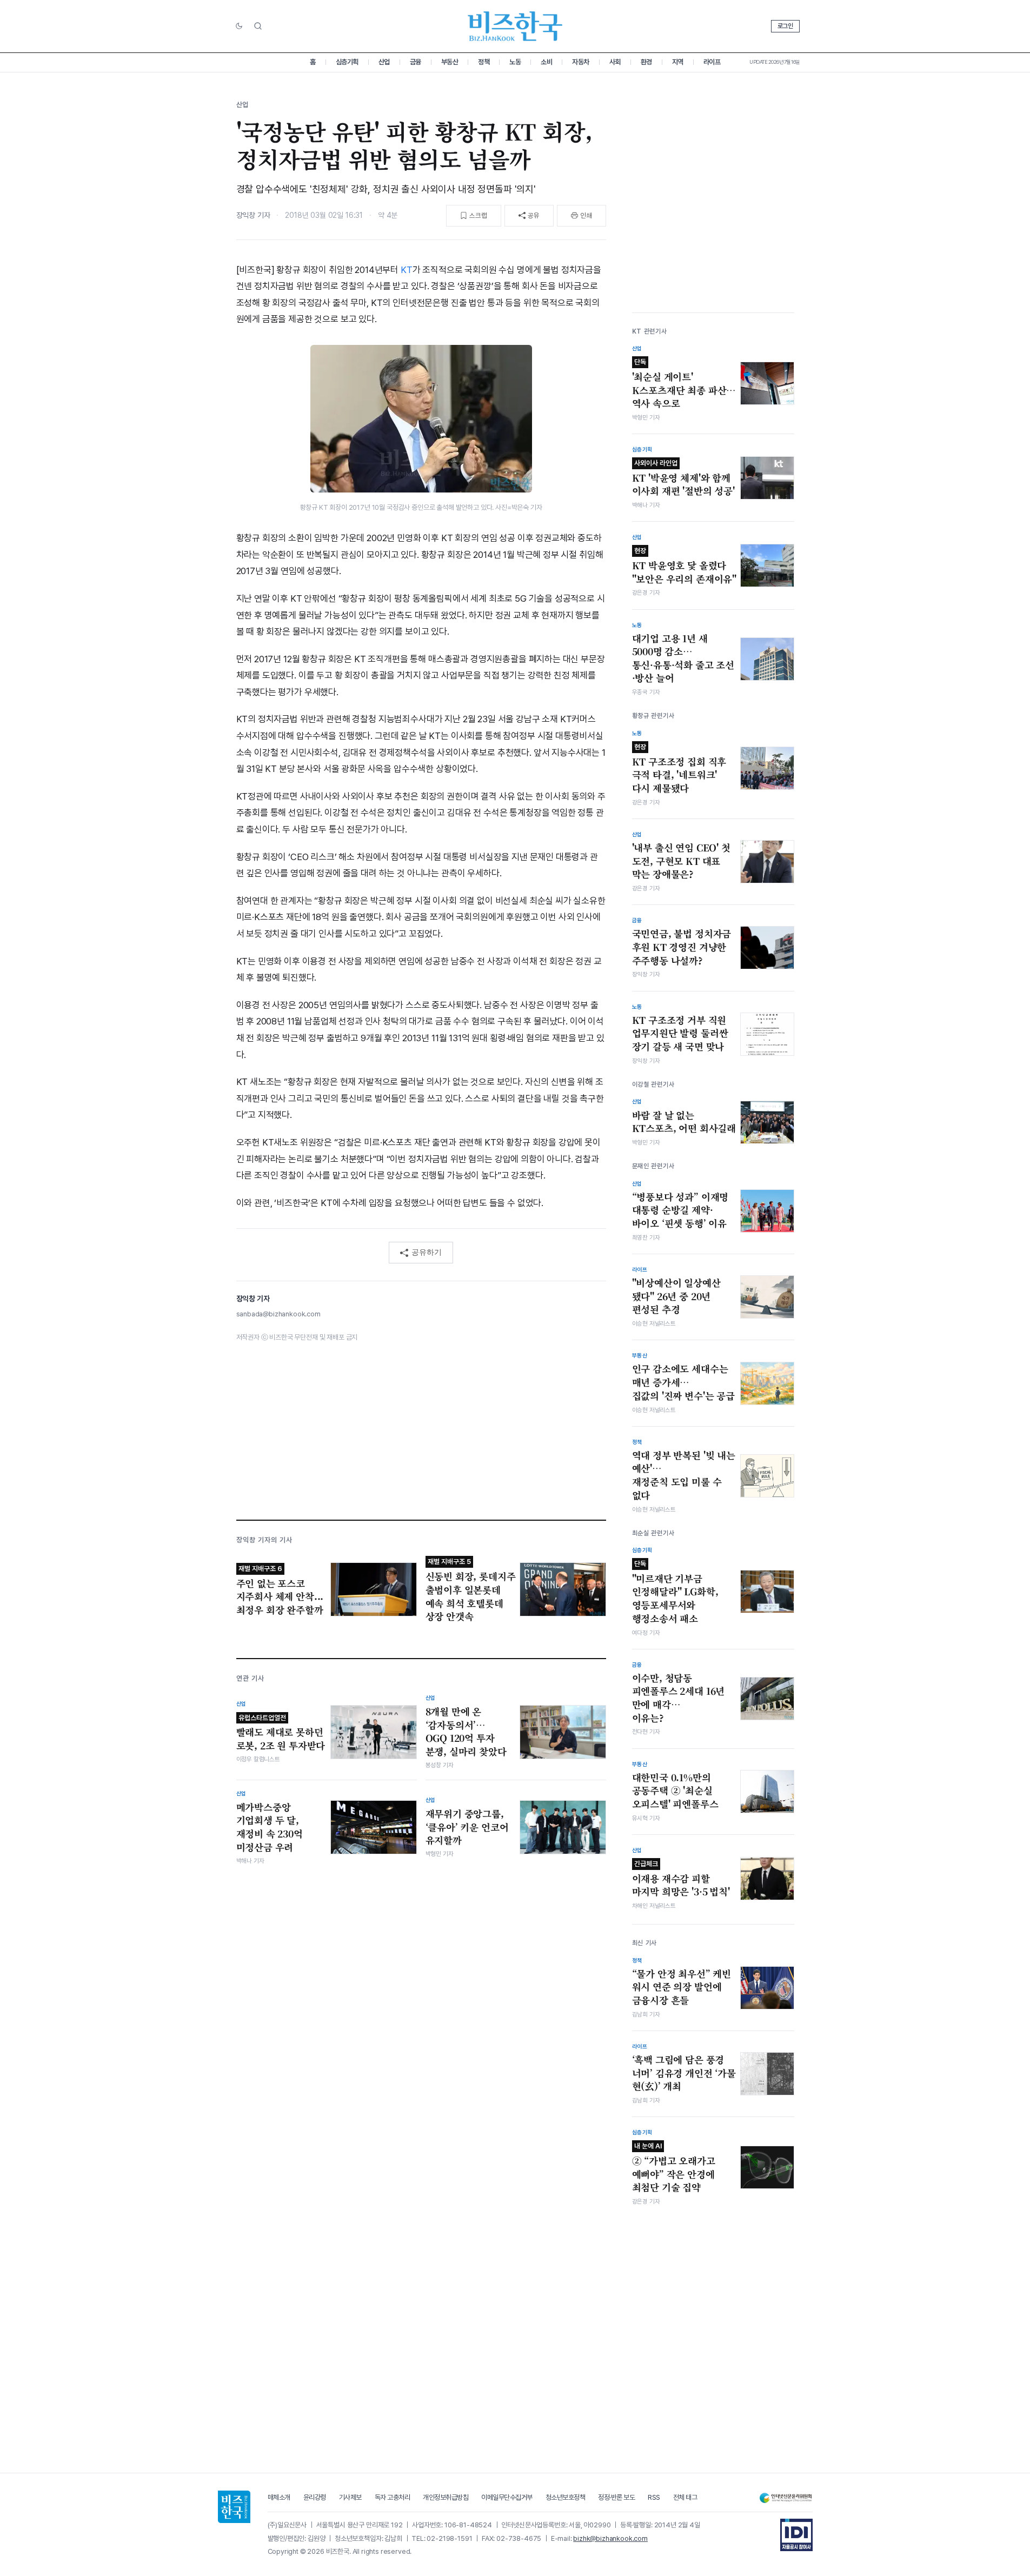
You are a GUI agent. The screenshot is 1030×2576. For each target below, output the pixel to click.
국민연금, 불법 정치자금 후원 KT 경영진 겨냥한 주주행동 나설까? (682, 947)
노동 (515, 62)
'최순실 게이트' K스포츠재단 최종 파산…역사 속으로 (684, 384)
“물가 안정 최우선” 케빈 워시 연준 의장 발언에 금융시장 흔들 (682, 1987)
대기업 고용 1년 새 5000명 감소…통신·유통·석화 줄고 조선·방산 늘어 (683, 658)
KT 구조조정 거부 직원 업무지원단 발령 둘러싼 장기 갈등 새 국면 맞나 (680, 1033)
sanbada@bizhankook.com (278, 1314)
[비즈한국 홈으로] (515, 26)
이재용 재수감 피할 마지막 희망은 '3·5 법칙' (681, 1879)
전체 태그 (685, 2497)
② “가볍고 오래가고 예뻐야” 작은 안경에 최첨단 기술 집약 (674, 2168)
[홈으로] (234, 2507)
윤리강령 (315, 2497)
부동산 (450, 62)
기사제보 (350, 2497)
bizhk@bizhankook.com (610, 2538)
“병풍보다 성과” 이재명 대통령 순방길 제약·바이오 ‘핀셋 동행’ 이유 (680, 1210)
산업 (384, 62)
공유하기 (427, 1252)
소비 (546, 62)
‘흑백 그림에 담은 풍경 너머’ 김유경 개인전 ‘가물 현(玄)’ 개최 (684, 2073)
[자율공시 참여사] (796, 2535)
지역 (678, 62)
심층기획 (347, 62)
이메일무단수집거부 (507, 2497)
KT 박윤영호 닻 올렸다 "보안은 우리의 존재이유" (685, 566)
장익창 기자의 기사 (264, 1540)
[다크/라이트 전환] (239, 26)
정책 (484, 62)
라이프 (712, 62)
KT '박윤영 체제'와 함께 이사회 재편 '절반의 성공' (683, 478)
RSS (654, 2497)
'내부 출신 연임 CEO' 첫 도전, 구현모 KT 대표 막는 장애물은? (681, 861)
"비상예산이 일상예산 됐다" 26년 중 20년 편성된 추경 (676, 1296)
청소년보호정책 (566, 2497)
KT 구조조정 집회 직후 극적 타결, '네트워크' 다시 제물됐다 (679, 769)
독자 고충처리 (393, 2497)
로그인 (785, 26)
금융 (416, 62)
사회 (615, 62)
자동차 (581, 62)
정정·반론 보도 (616, 2497)
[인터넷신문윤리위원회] (786, 2498)
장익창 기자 (253, 215)
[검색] (258, 26)
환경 (646, 62)
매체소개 (279, 2497)
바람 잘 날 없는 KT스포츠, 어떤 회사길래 (684, 1122)
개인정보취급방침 (446, 2497)
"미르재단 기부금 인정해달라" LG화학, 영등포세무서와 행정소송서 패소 (675, 1592)
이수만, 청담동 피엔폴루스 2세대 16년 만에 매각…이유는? (679, 1698)
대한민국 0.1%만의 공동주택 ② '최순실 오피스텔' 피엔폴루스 (675, 1791)
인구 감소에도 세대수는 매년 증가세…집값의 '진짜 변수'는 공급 (683, 1382)
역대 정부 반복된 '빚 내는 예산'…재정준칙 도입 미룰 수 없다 (684, 1475)
